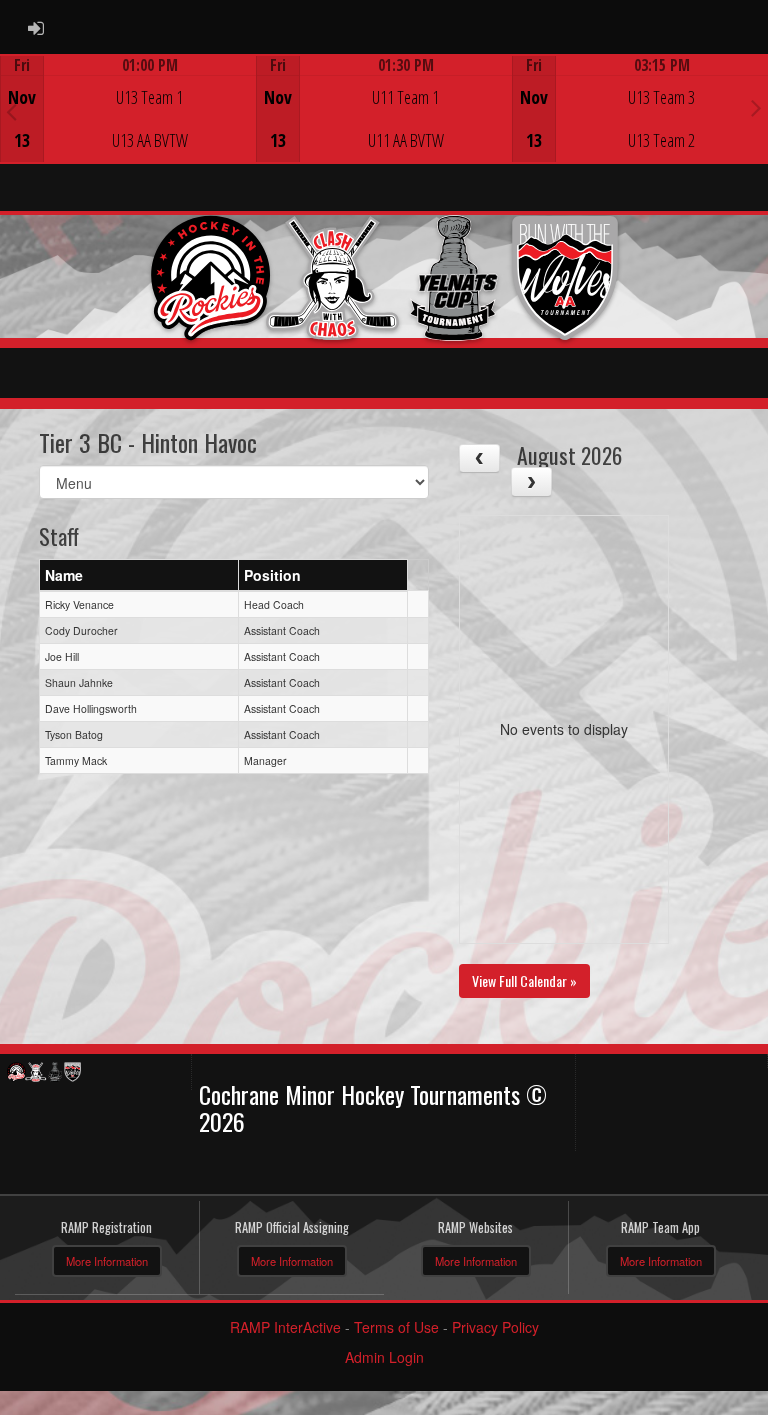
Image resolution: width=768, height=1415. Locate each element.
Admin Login (384, 1357)
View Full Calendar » (524, 980)
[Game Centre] (128, 124)
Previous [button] (11, 111)
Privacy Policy (495, 1327)
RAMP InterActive (285, 1327)
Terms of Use (396, 1327)
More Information (107, 1261)
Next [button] (756, 107)
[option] (128, 109)
